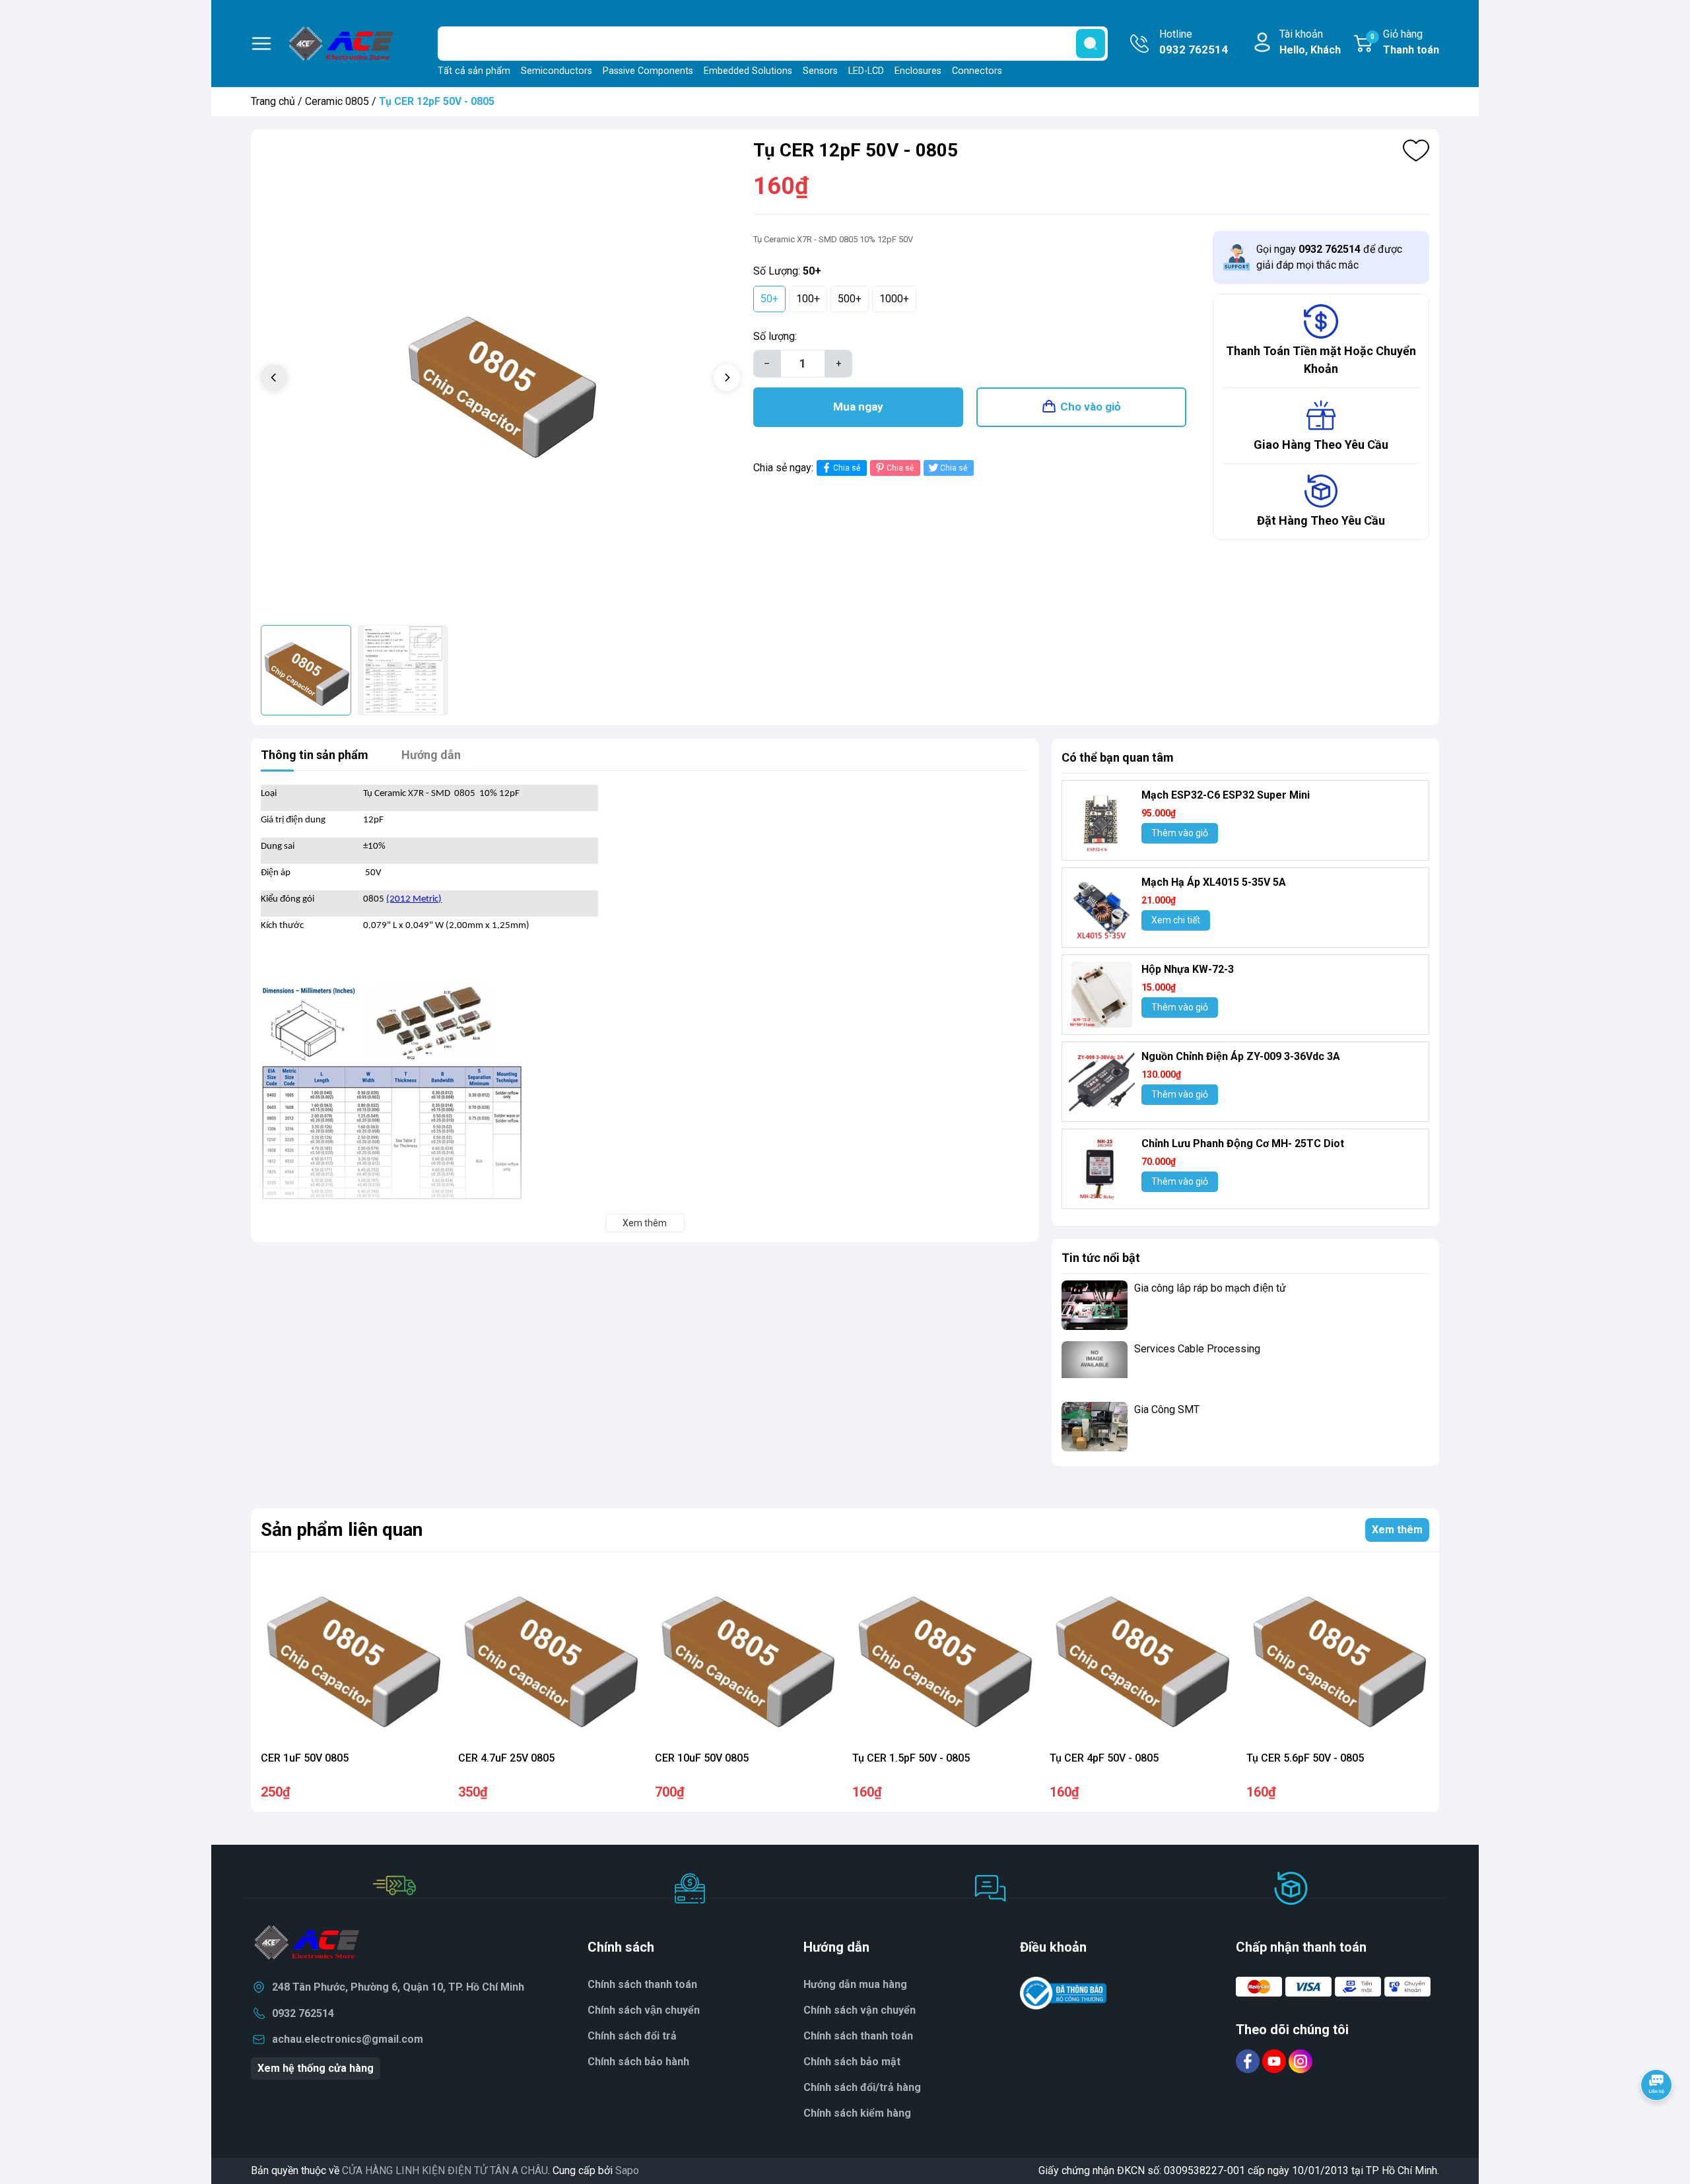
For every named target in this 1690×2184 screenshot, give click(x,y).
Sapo (627, 2170)
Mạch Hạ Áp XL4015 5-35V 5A (1214, 882)
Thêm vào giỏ (1180, 833)
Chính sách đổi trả (632, 2036)
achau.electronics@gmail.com (348, 2039)
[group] (500, 379)
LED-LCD (866, 71)
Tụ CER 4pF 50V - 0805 (1104, 1758)
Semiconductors (557, 71)
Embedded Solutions (748, 71)
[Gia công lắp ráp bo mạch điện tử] (1095, 1305)
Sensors (820, 71)
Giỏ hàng (1405, 42)
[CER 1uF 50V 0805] (352, 1654)
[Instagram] (1301, 2061)
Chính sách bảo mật (852, 2062)
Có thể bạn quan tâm (1118, 757)
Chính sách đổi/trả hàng (862, 2087)
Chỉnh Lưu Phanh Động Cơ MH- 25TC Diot (1243, 1143)
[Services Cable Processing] (1095, 1366)
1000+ (894, 299)
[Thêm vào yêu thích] (1416, 150)
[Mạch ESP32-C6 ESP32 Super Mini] (1102, 820)
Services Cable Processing (1197, 1349)
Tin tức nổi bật (1101, 1258)
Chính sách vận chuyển (860, 2010)
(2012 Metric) (414, 899)
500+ (850, 299)
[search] (1091, 44)
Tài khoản (1310, 42)
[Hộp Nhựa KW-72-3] (1102, 995)
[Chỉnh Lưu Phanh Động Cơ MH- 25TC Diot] (1102, 1169)
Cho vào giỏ (1091, 407)
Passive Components (648, 71)
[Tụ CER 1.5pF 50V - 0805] (944, 1654)
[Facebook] (1249, 2061)
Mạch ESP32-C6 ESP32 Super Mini (1226, 795)
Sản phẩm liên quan (342, 1530)
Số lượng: (775, 336)
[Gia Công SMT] (1095, 1427)
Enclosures (918, 71)
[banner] (1245, 1487)
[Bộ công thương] (1064, 1993)
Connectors (977, 71)
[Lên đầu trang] (1656, 2121)
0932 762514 (303, 2013)
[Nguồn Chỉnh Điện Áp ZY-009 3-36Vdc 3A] (1102, 1082)
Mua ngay (858, 407)
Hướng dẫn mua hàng (855, 1984)
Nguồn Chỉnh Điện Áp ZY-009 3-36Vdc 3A (1241, 1056)
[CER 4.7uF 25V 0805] (550, 1654)
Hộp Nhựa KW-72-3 (1188, 969)
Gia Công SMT (1167, 1409)
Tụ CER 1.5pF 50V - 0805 (911, 1758)
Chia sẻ (847, 468)
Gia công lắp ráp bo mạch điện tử (1210, 1288)
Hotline (1194, 42)
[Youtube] (1275, 2061)
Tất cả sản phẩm (474, 71)
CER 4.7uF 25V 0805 (506, 1758)
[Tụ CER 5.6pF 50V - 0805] (1338, 1654)
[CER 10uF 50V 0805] (746, 1654)
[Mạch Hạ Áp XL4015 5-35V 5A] (1102, 908)
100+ (808, 299)
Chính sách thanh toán (858, 2036)
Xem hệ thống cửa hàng (316, 2068)
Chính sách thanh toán (642, 1984)
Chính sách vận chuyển (644, 2010)
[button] (727, 378)
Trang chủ (273, 101)
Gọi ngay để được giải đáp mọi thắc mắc (1329, 257)
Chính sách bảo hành (638, 2062)
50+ (769, 299)
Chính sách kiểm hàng (857, 2113)
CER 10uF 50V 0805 (702, 1758)
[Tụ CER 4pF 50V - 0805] (1141, 1654)
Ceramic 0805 (337, 101)
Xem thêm (1397, 1530)
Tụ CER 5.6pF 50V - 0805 (1305, 1758)
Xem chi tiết (1176, 920)
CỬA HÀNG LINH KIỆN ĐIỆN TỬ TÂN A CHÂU (445, 2170)
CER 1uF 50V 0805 (305, 1758)
